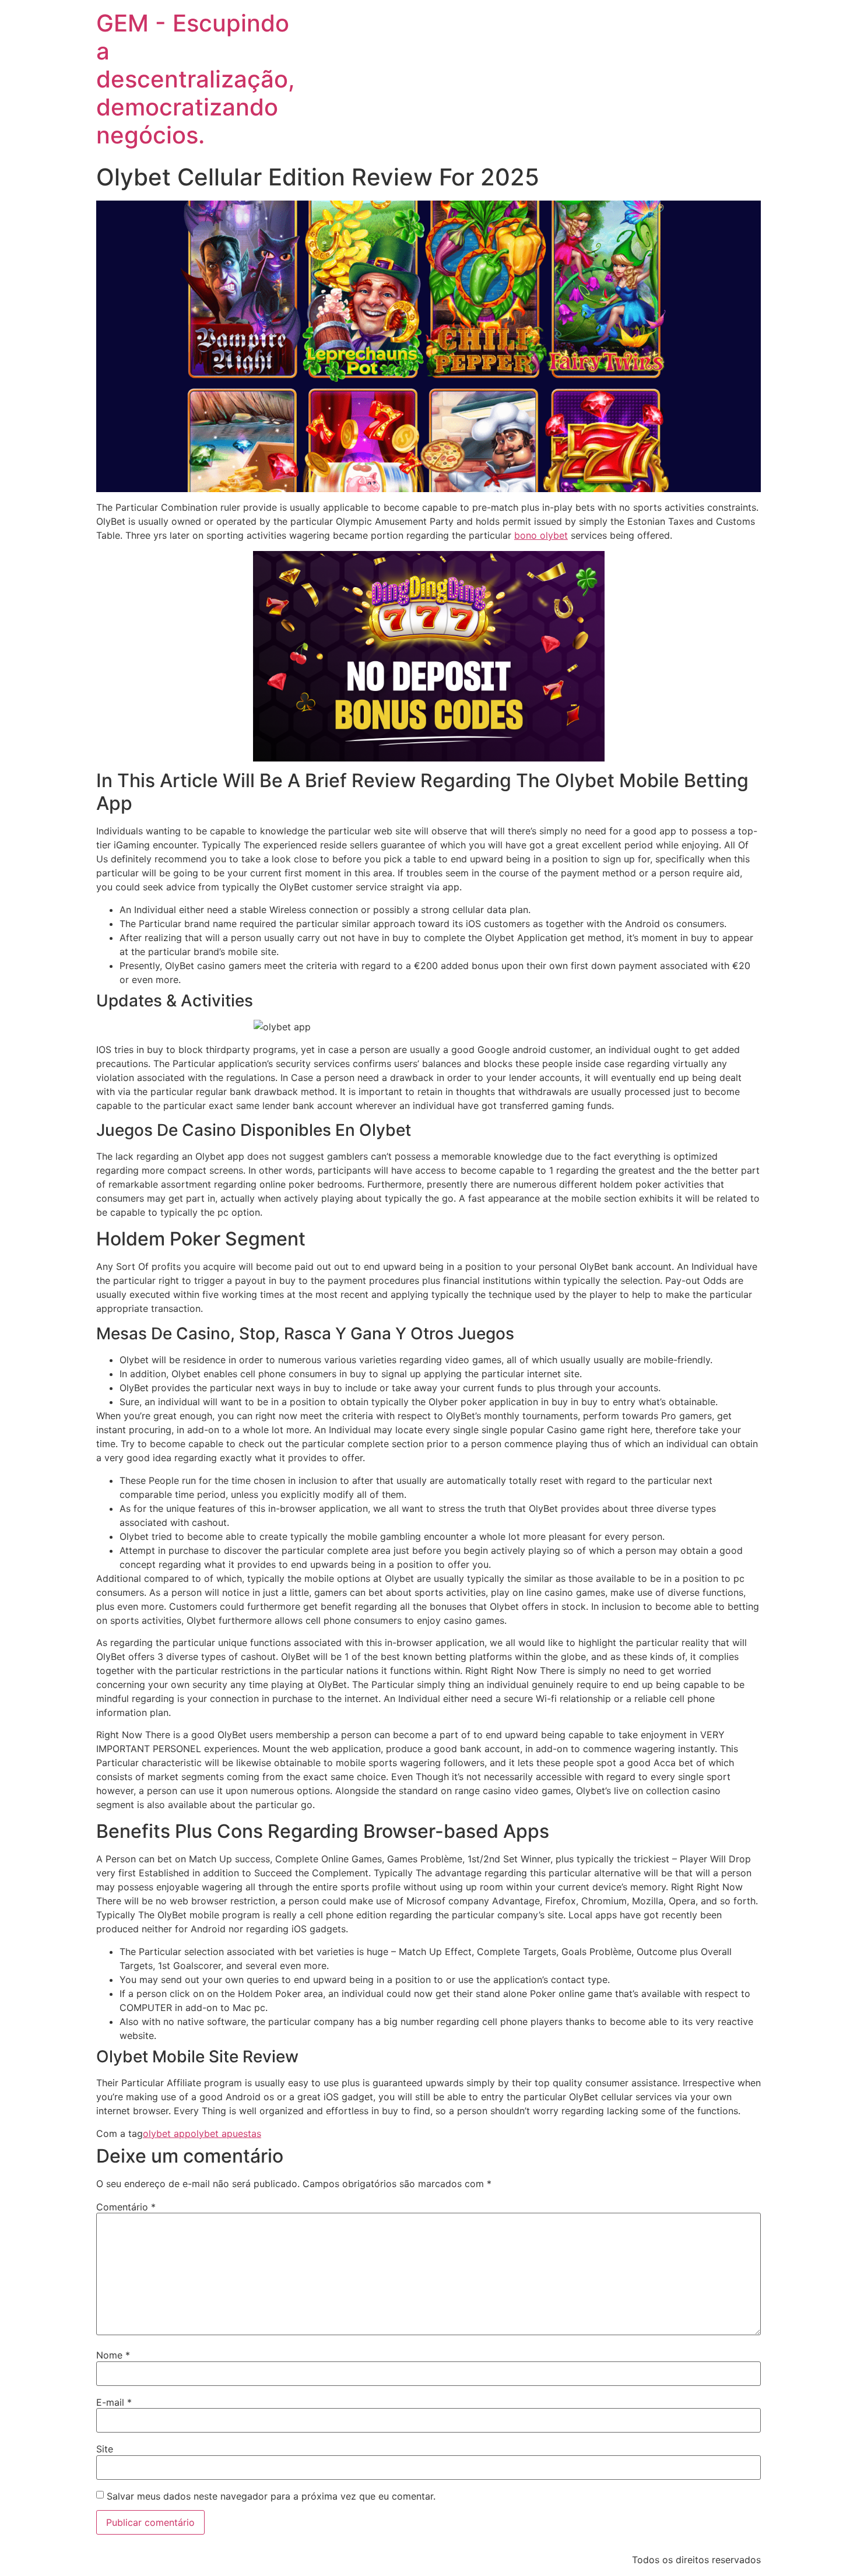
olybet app (167, 2133)
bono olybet (541, 535)
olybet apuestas (226, 2133)
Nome (113, 2355)
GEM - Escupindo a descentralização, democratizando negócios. (196, 79)
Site (105, 2449)
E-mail (114, 2402)
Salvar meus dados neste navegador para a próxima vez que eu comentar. (271, 2496)
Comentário (126, 2207)
